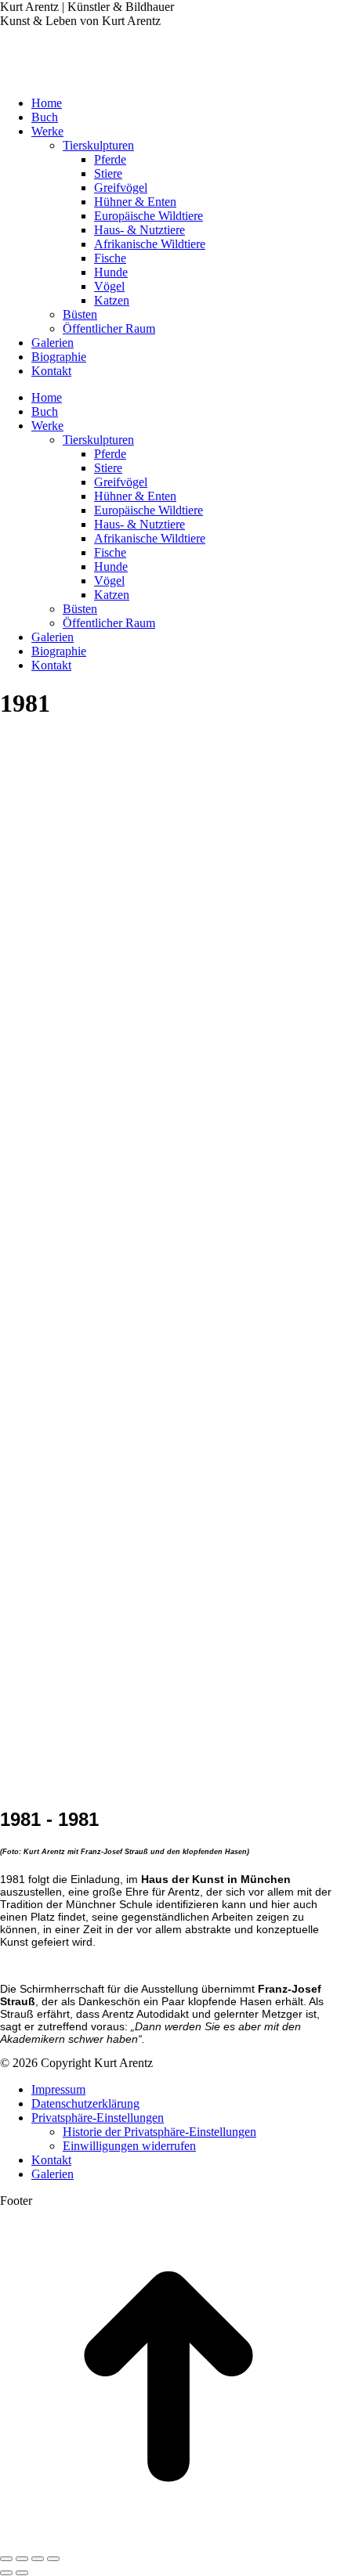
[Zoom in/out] (53, 2559)
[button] (98, 2118)
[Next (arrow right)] (22, 2573)
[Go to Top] (168, 2540)
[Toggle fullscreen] (38, 2559)
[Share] (22, 2559)
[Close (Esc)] (6, 2559)
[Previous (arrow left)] (6, 2573)
